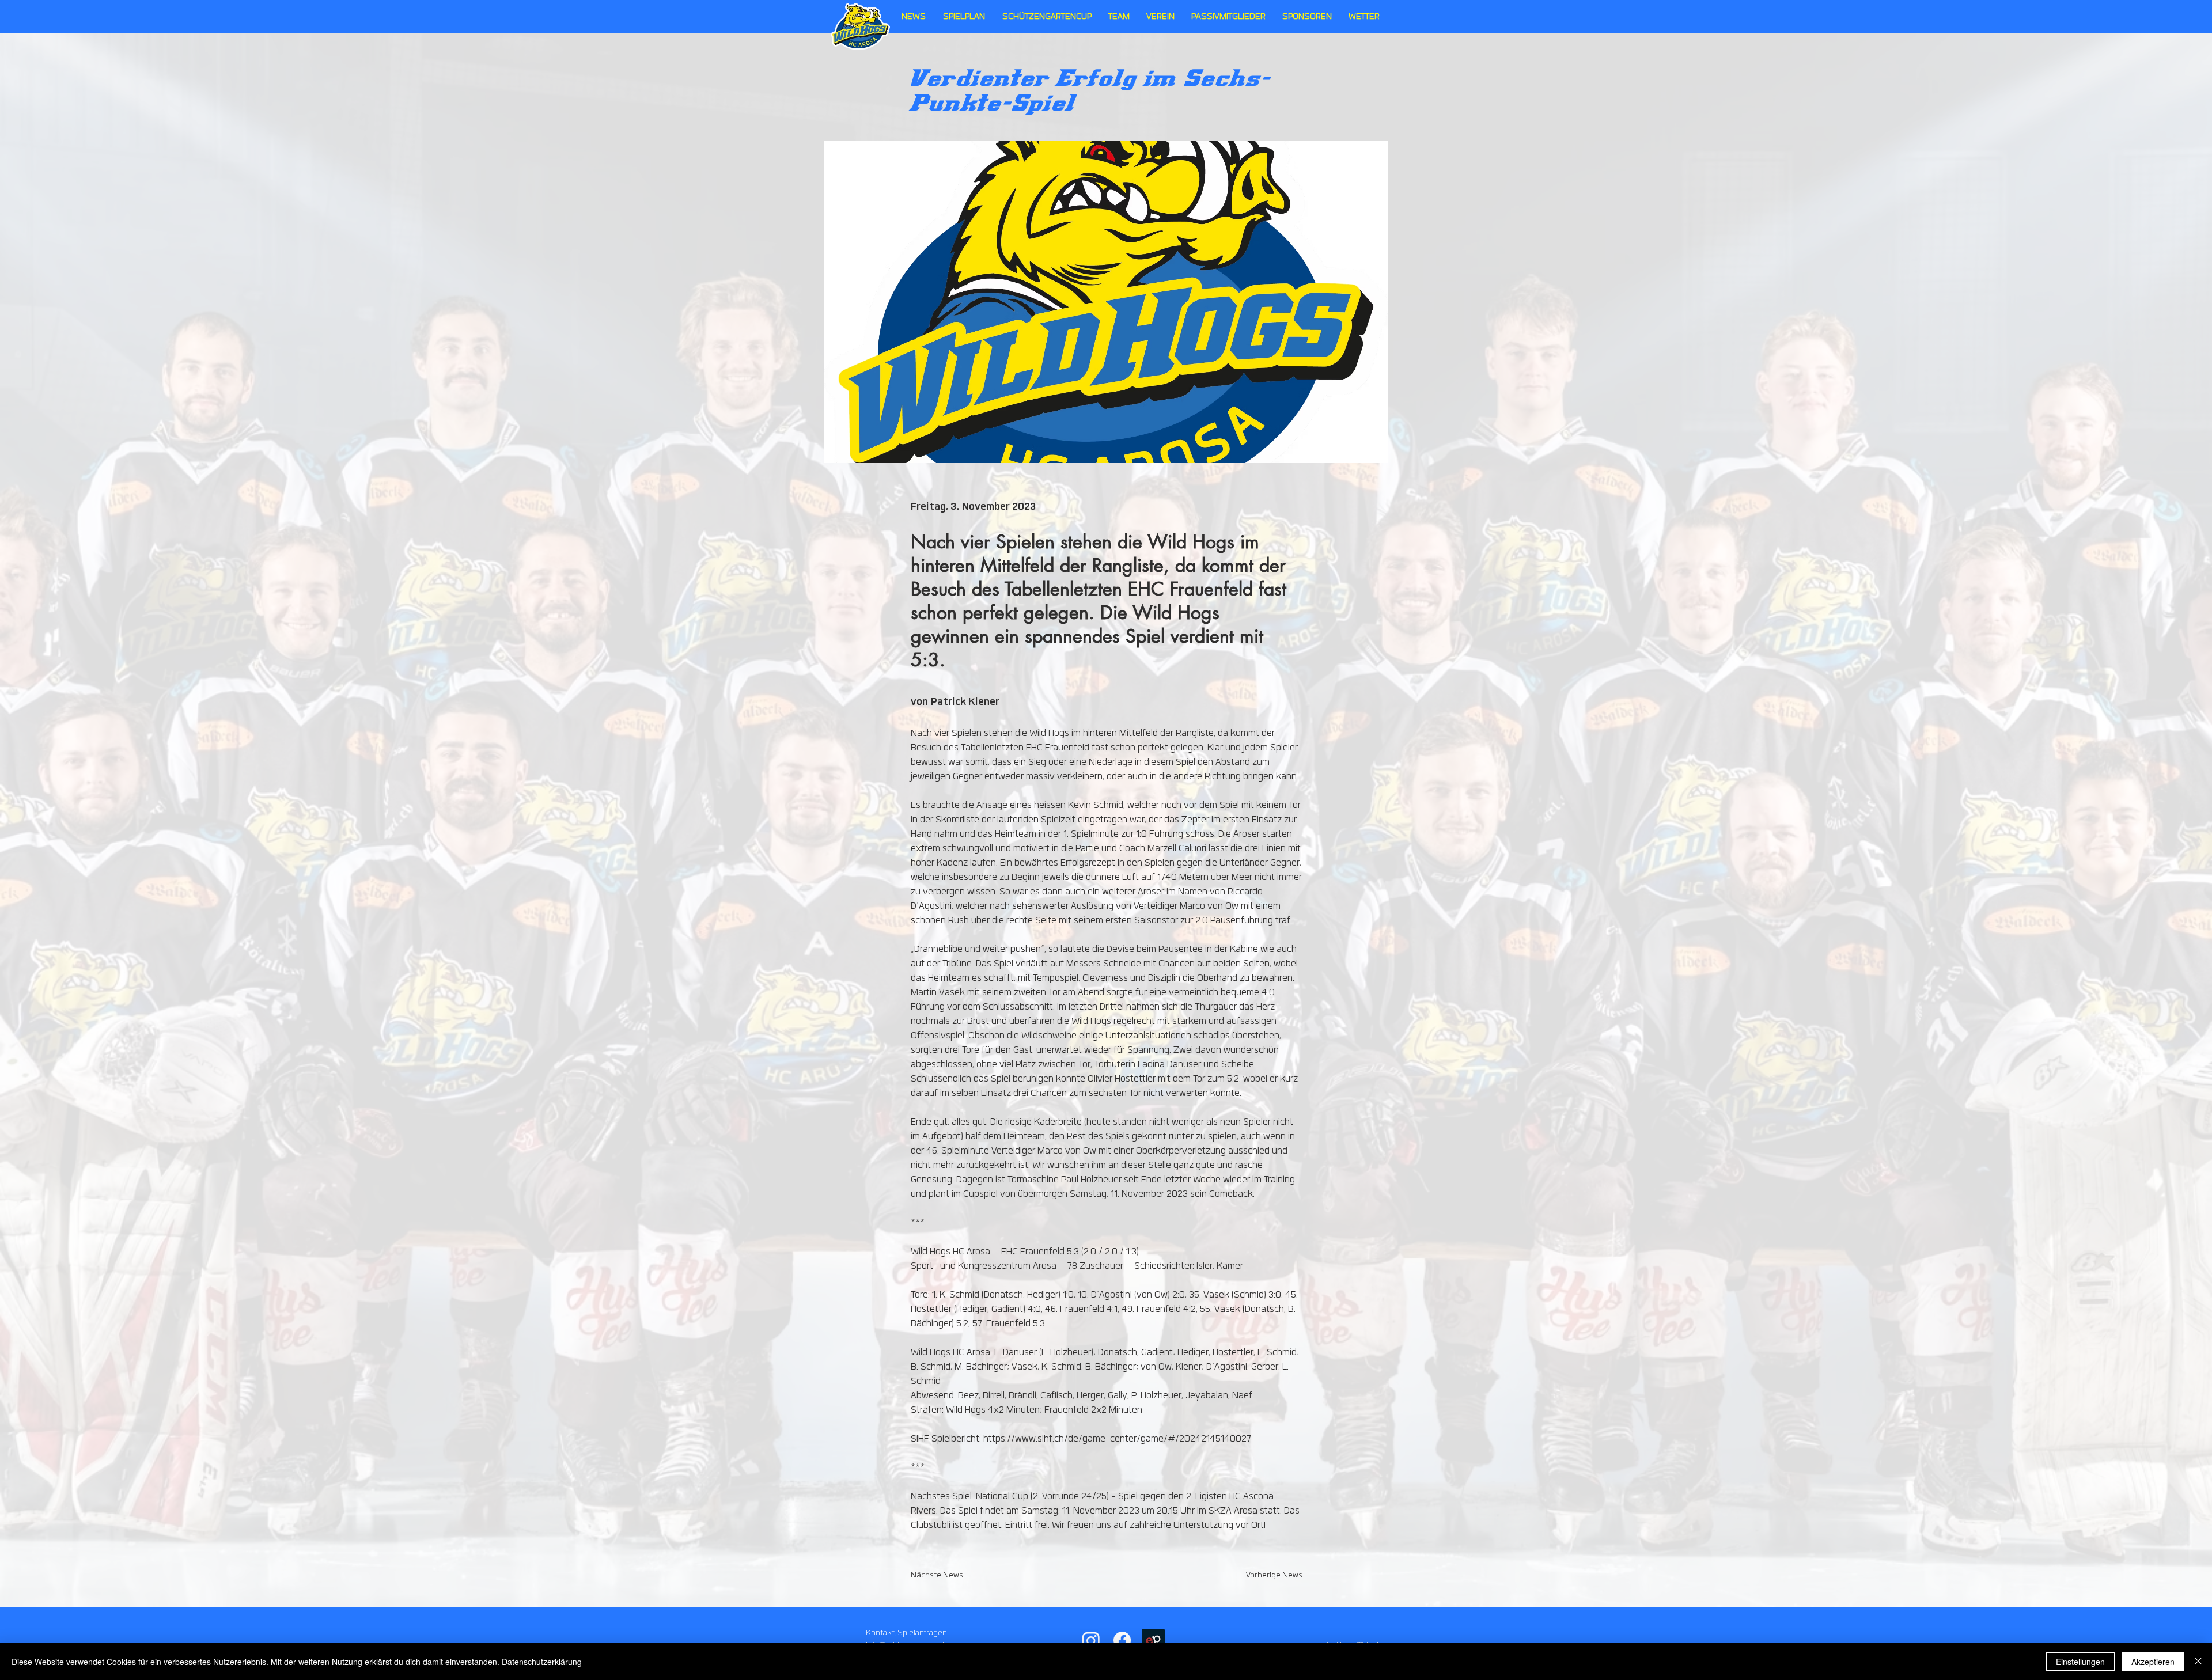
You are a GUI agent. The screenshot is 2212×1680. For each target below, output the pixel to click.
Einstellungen (2080, 1662)
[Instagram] (1091, 1640)
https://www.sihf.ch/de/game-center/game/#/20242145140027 (1117, 1439)
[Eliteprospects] (1153, 1640)
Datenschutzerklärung (542, 1662)
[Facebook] (1122, 1640)
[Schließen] (2198, 1662)
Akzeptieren (2153, 1662)
